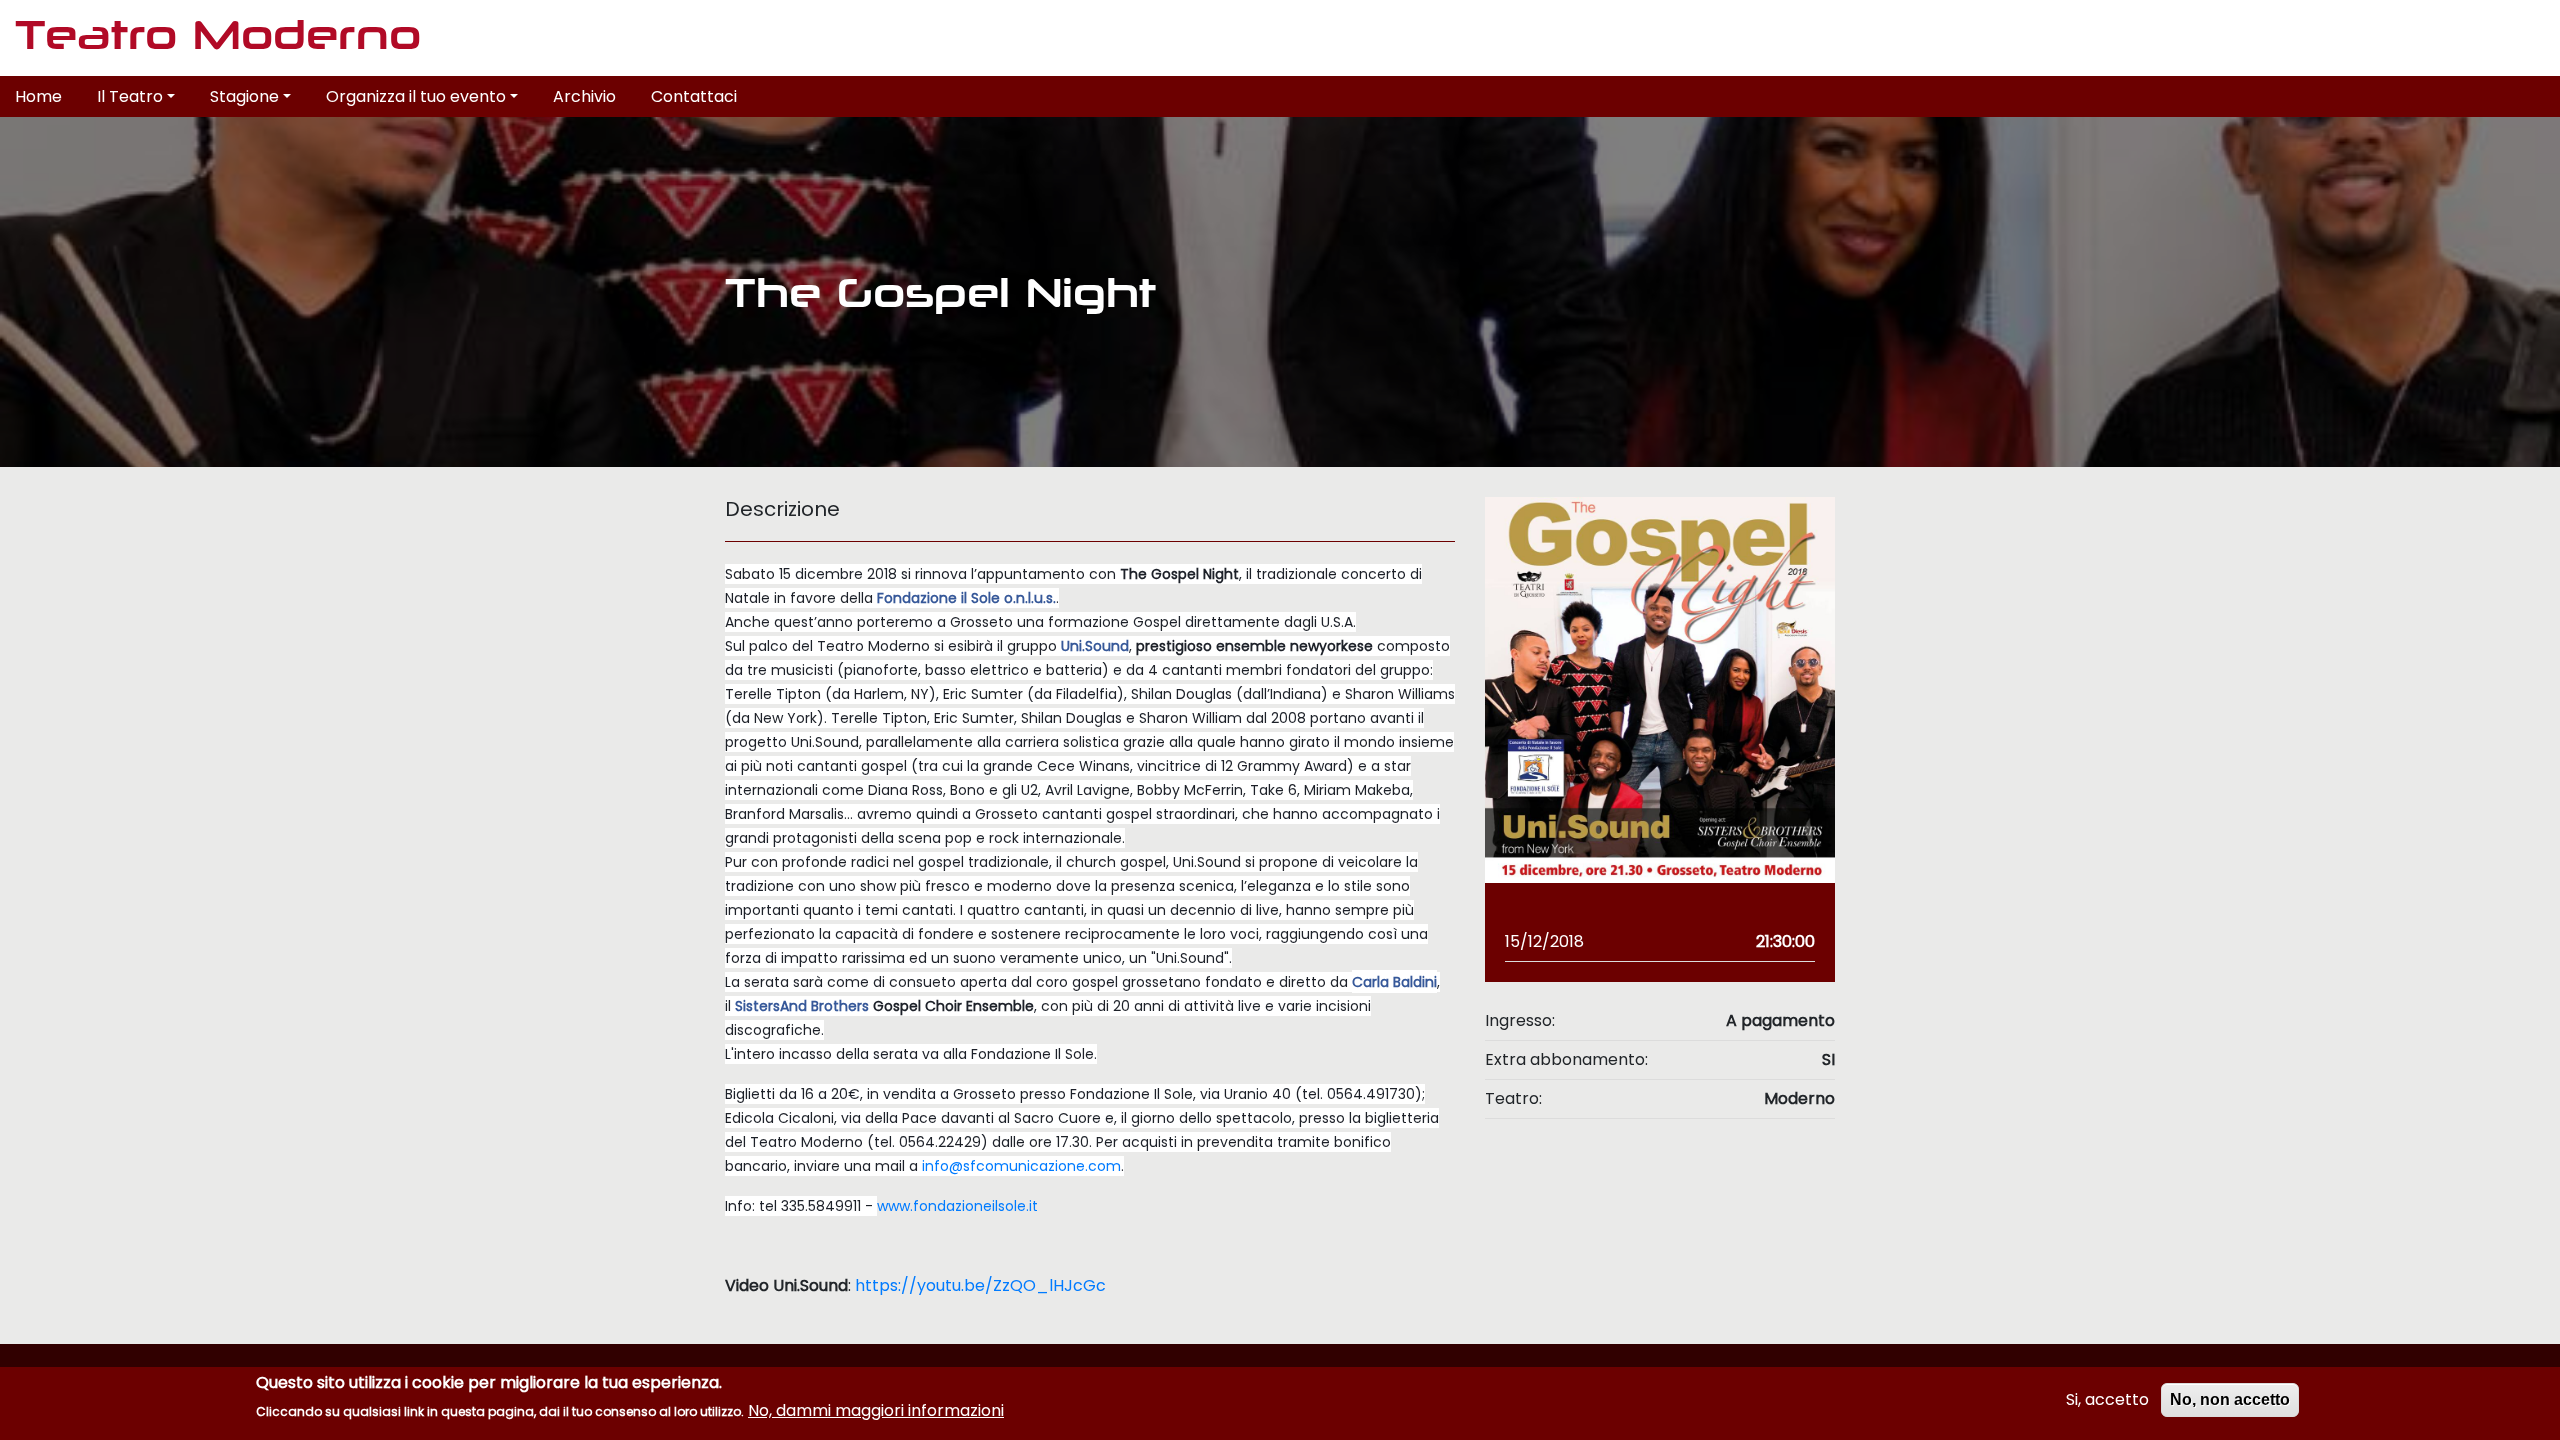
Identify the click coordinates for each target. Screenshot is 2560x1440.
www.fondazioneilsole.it (957, 1206)
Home (38, 96)
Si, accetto (2107, 1399)
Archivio (584, 96)
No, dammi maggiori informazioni (876, 1410)
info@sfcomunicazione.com (1021, 1166)
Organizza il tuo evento (416, 96)
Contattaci (694, 96)
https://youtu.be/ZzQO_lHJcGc (980, 1285)
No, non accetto (2230, 1399)
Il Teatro (130, 96)
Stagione (244, 96)
